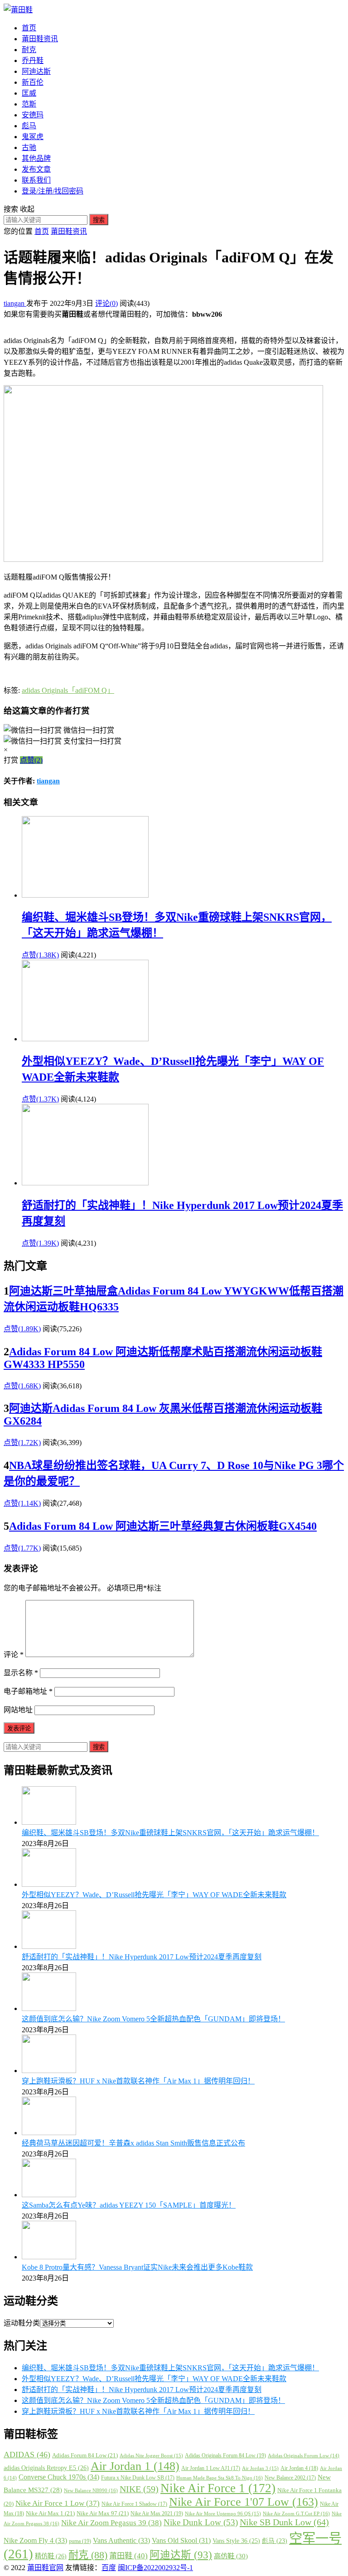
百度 (109, 2568)
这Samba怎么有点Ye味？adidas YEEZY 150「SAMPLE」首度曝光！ (129, 2205)
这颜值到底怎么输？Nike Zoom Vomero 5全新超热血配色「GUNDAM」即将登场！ (153, 2019)
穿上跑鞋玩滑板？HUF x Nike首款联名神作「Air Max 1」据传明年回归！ (138, 2081)
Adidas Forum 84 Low (85, 2455)
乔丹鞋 (33, 60)
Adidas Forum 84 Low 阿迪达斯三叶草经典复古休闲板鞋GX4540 (163, 1526)
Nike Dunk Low (201, 2522)
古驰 (29, 147)
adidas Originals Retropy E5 (46, 2468)
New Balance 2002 (290, 2478)
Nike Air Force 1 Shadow (134, 2504)
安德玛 (33, 115)
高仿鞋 (231, 2556)
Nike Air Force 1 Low (58, 2503)
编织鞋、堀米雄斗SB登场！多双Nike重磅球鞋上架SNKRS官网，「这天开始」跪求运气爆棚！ (170, 1833)
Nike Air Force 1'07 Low (244, 2502)
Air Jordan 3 (260, 2468)
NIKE (139, 2489)
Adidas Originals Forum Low (304, 2456)
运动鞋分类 (22, 2323)
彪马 (29, 126)
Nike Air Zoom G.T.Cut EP (296, 2513)
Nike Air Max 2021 (157, 2513)
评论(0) (106, 303)
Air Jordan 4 (299, 2468)
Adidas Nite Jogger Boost (151, 2455)
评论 (14, 1655)
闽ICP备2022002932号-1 (155, 2568)
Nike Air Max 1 (50, 2513)
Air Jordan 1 (135, 2466)
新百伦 (33, 82)
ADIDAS (27, 2455)
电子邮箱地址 (28, 1691)
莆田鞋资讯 (40, 39)
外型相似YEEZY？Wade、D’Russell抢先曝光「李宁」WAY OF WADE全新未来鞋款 (154, 1895)
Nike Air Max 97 (103, 2513)
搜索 (99, 220)
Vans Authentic (121, 2540)
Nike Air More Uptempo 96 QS (223, 2513)
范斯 (29, 104)
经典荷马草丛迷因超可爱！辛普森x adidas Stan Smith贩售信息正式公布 (133, 2143)
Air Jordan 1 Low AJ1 (211, 2468)
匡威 (29, 93)
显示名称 (21, 1673)
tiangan (15, 303)
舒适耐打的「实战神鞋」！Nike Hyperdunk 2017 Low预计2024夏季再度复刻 (142, 1957)
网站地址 (18, 1710)
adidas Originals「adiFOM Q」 (68, 690)
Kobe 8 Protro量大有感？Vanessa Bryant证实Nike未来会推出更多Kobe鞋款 (137, 2267)
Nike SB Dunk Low (284, 2522)
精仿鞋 (51, 2556)
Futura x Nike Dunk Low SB (138, 2478)
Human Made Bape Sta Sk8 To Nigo (220, 2478)
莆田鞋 (128, 2556)
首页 (29, 28)
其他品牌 (36, 158)
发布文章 (36, 169)
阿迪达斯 (36, 71)
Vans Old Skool (181, 2540)
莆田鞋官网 (45, 2568)
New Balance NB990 (91, 2490)
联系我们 (36, 180)
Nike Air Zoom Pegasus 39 (111, 2523)
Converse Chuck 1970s (59, 2477)
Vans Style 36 (236, 2541)
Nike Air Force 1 (218, 2488)
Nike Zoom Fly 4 (35, 2540)
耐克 (29, 50)
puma (80, 2541)
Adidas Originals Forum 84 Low (225, 2455)
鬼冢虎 (33, 137)
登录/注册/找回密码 (53, 191)
